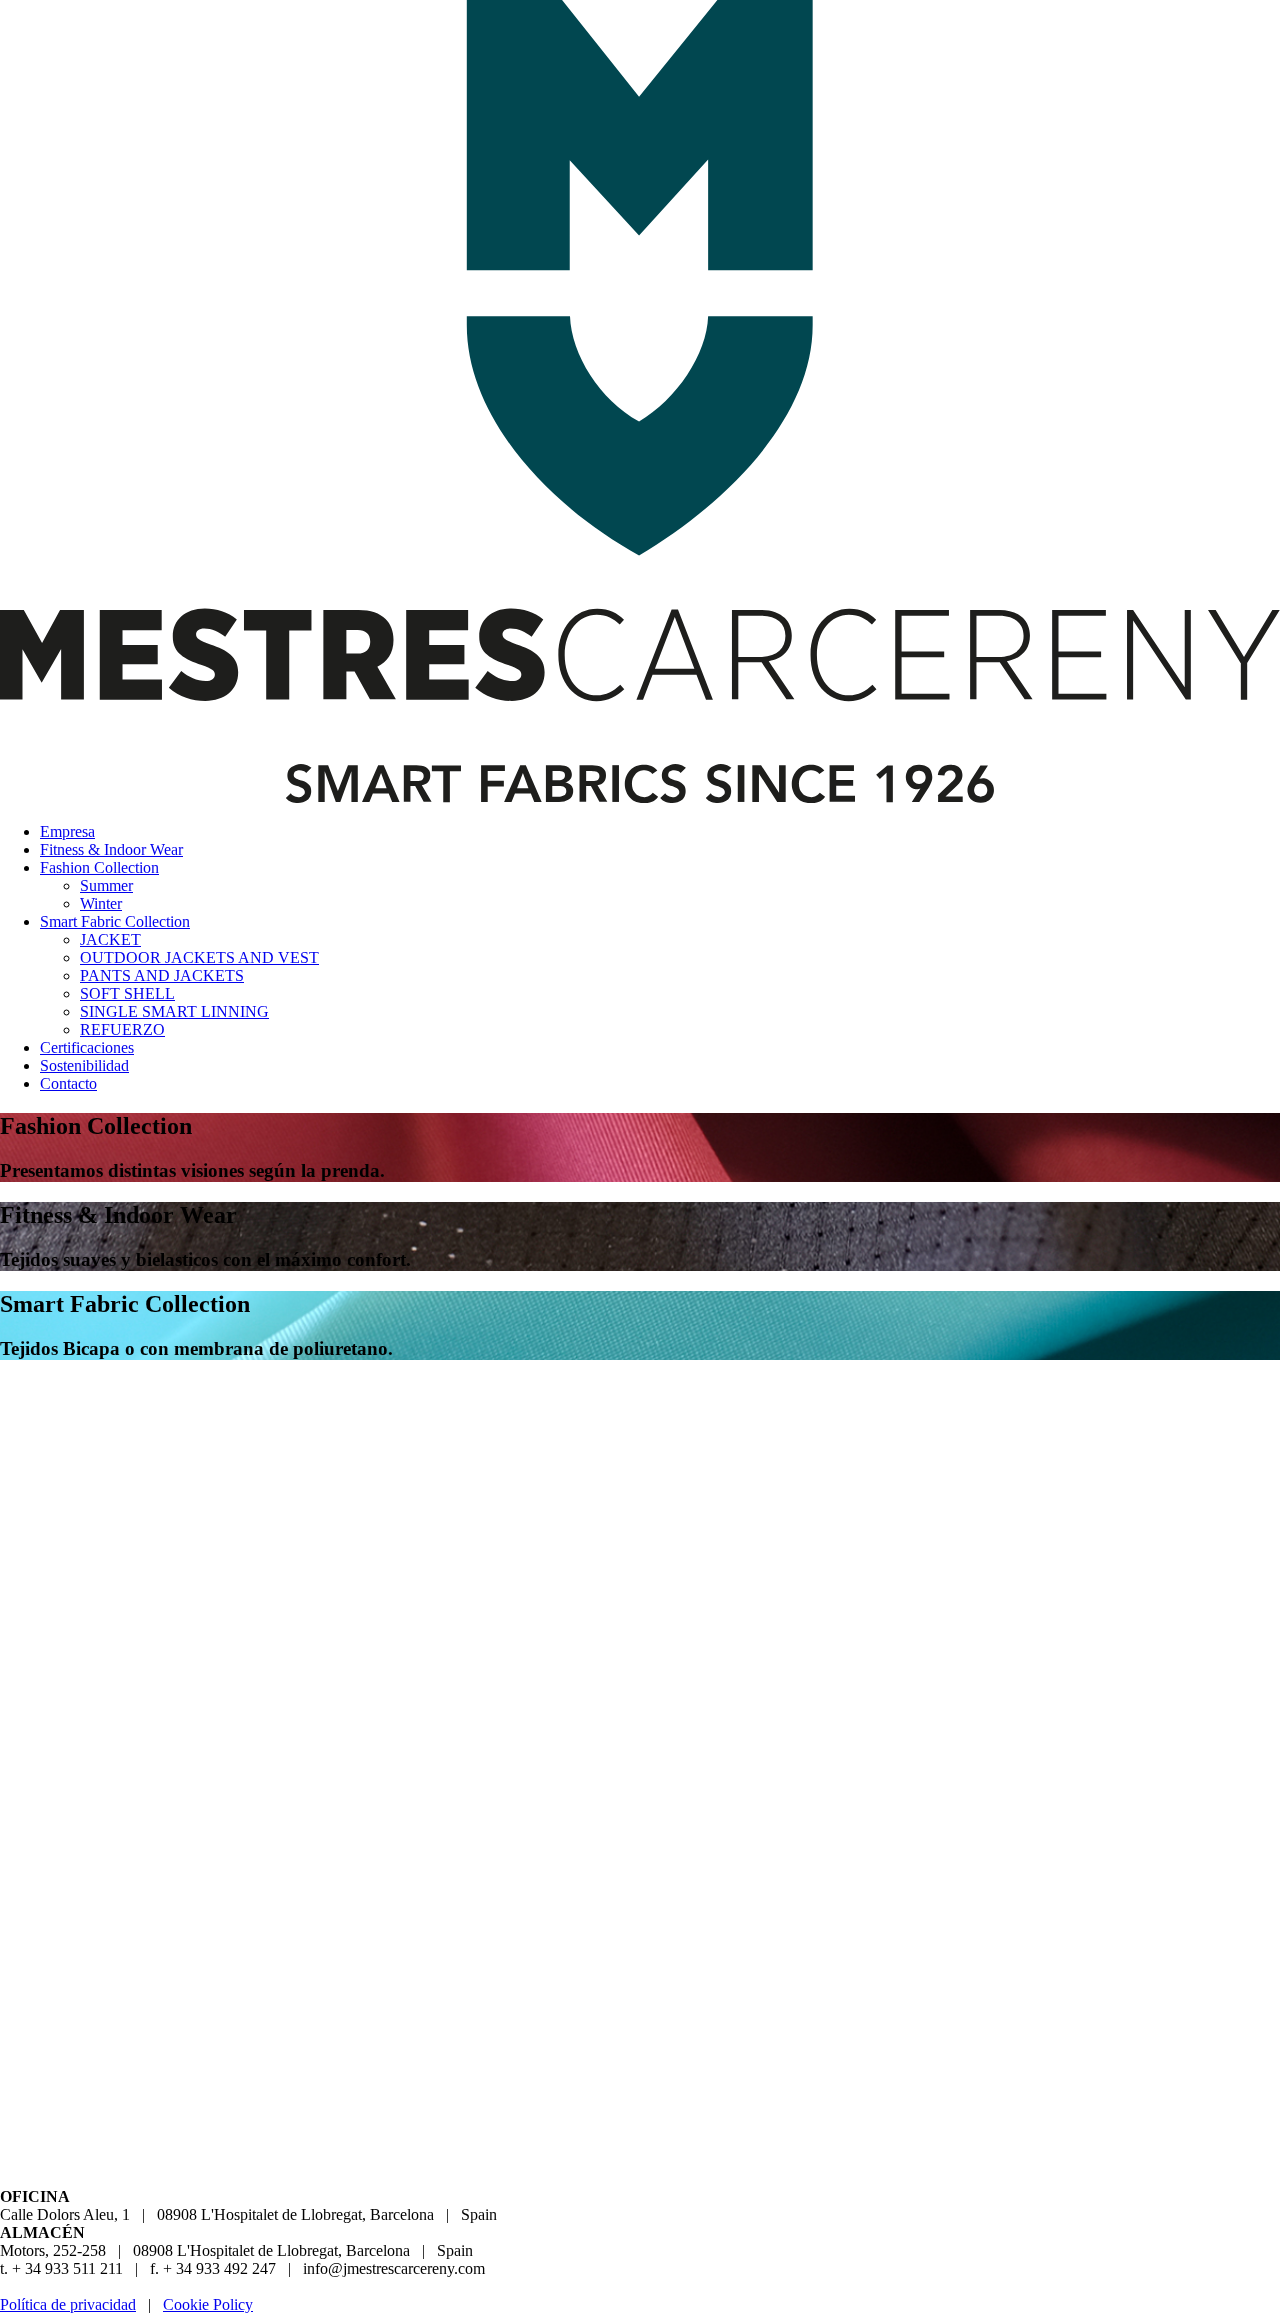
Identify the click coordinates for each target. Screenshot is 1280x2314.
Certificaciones (87, 1047)
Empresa (67, 831)
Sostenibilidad (84, 1065)
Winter (101, 903)
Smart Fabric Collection (115, 921)
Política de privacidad (68, 2304)
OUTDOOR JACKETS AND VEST (199, 957)
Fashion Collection (99, 867)
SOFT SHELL (127, 993)
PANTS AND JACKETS (162, 975)
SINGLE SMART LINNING (174, 1011)
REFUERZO (122, 1029)
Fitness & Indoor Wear (111, 849)
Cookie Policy (208, 2304)
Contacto (68, 1083)
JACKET (110, 939)
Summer (106, 885)
